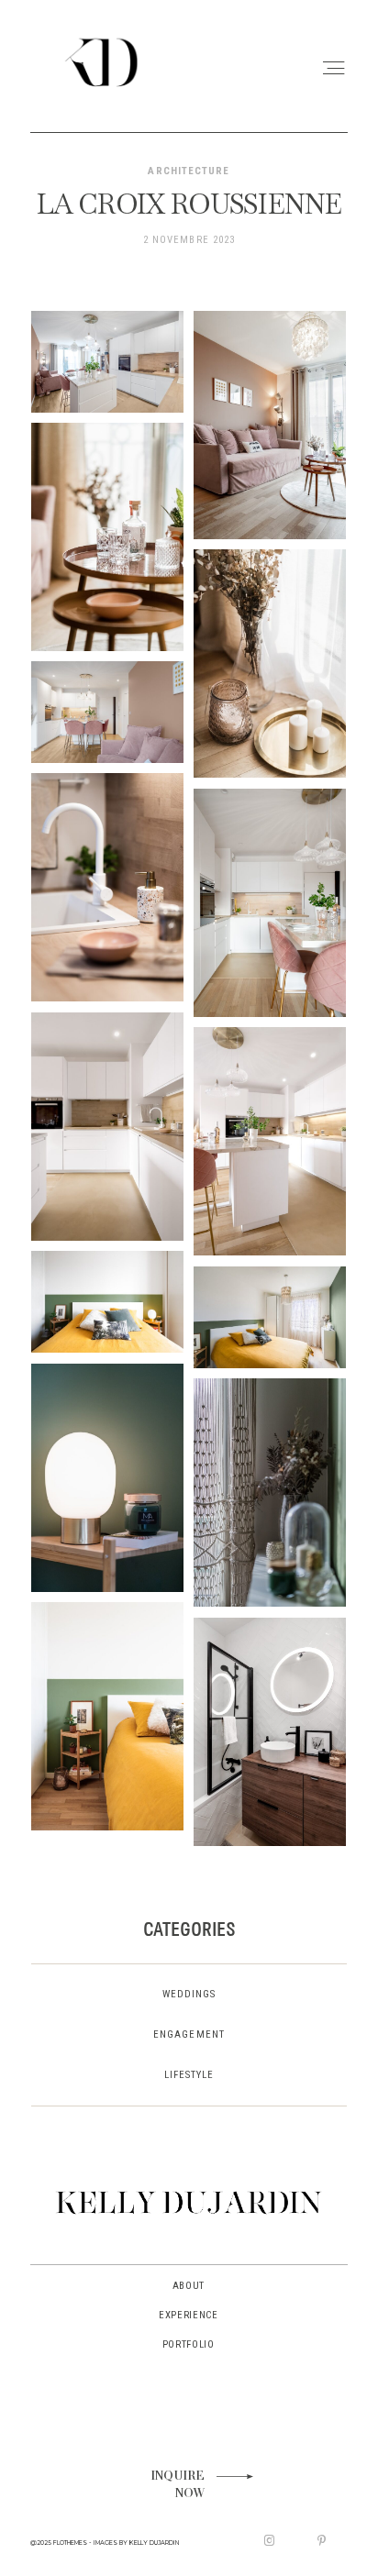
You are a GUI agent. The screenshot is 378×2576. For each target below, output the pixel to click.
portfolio (189, 2344)
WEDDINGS (189, 1994)
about (189, 2286)
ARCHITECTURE (189, 171)
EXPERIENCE (189, 2315)
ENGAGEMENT (189, 2034)
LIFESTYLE (189, 2075)
